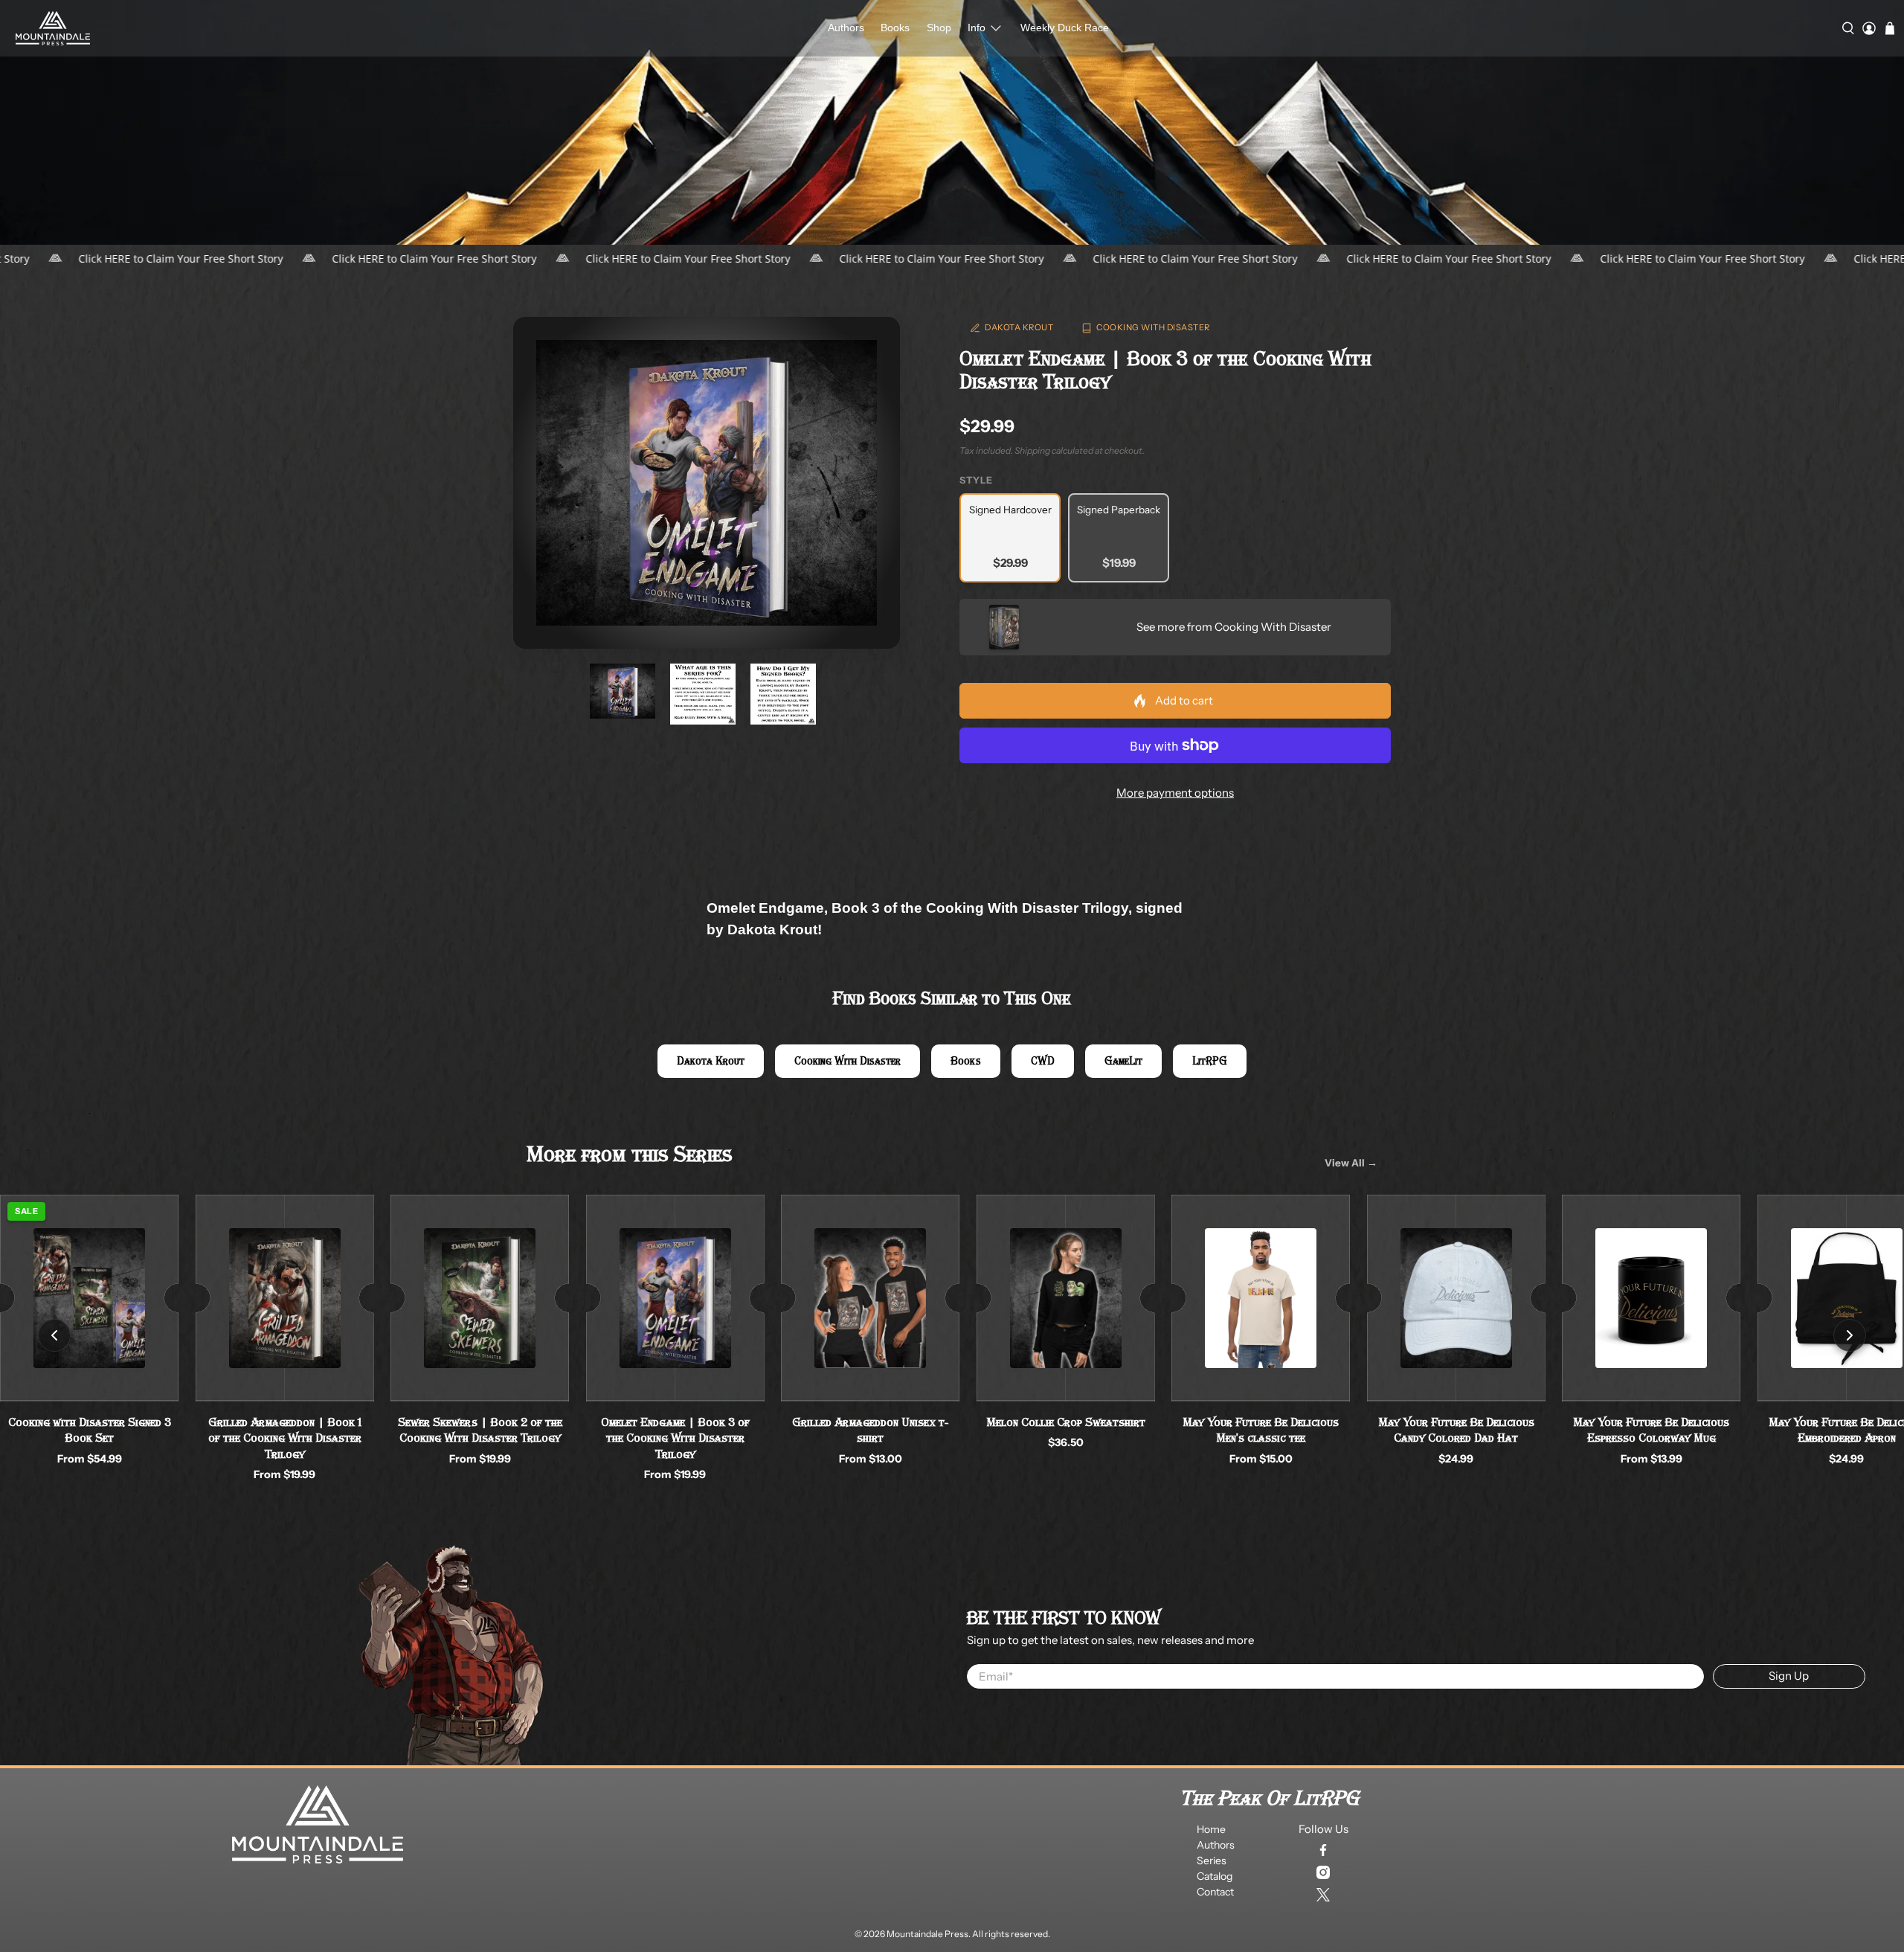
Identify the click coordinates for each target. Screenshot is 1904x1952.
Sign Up (1789, 1676)
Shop (939, 28)
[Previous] (54, 1335)
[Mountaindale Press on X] (1323, 1895)
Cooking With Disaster (1153, 327)
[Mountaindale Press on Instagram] (1323, 1872)
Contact (1215, 1892)
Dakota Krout (1019, 327)
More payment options (1175, 793)
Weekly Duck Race (1065, 28)
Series (1212, 1860)
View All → (1351, 1163)
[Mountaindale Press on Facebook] (1323, 1850)
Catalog (1215, 1876)
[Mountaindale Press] (53, 28)
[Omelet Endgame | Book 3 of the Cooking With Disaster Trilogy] (707, 483)
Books (895, 28)
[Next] (1850, 1335)
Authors (846, 28)
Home (1211, 1829)
